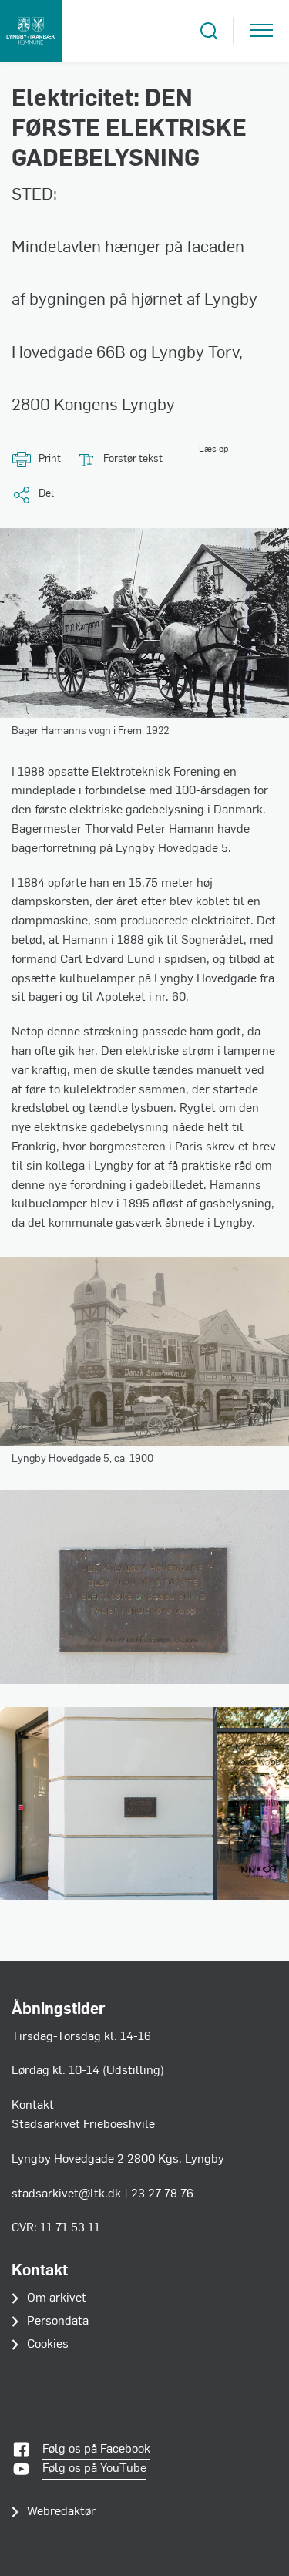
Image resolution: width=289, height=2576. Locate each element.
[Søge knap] (209, 31)
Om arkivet (57, 2298)
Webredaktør (61, 2512)
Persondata (58, 2322)
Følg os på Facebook (96, 2450)
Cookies (48, 2345)
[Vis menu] (261, 31)
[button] (195, 460)
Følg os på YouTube (94, 2469)
